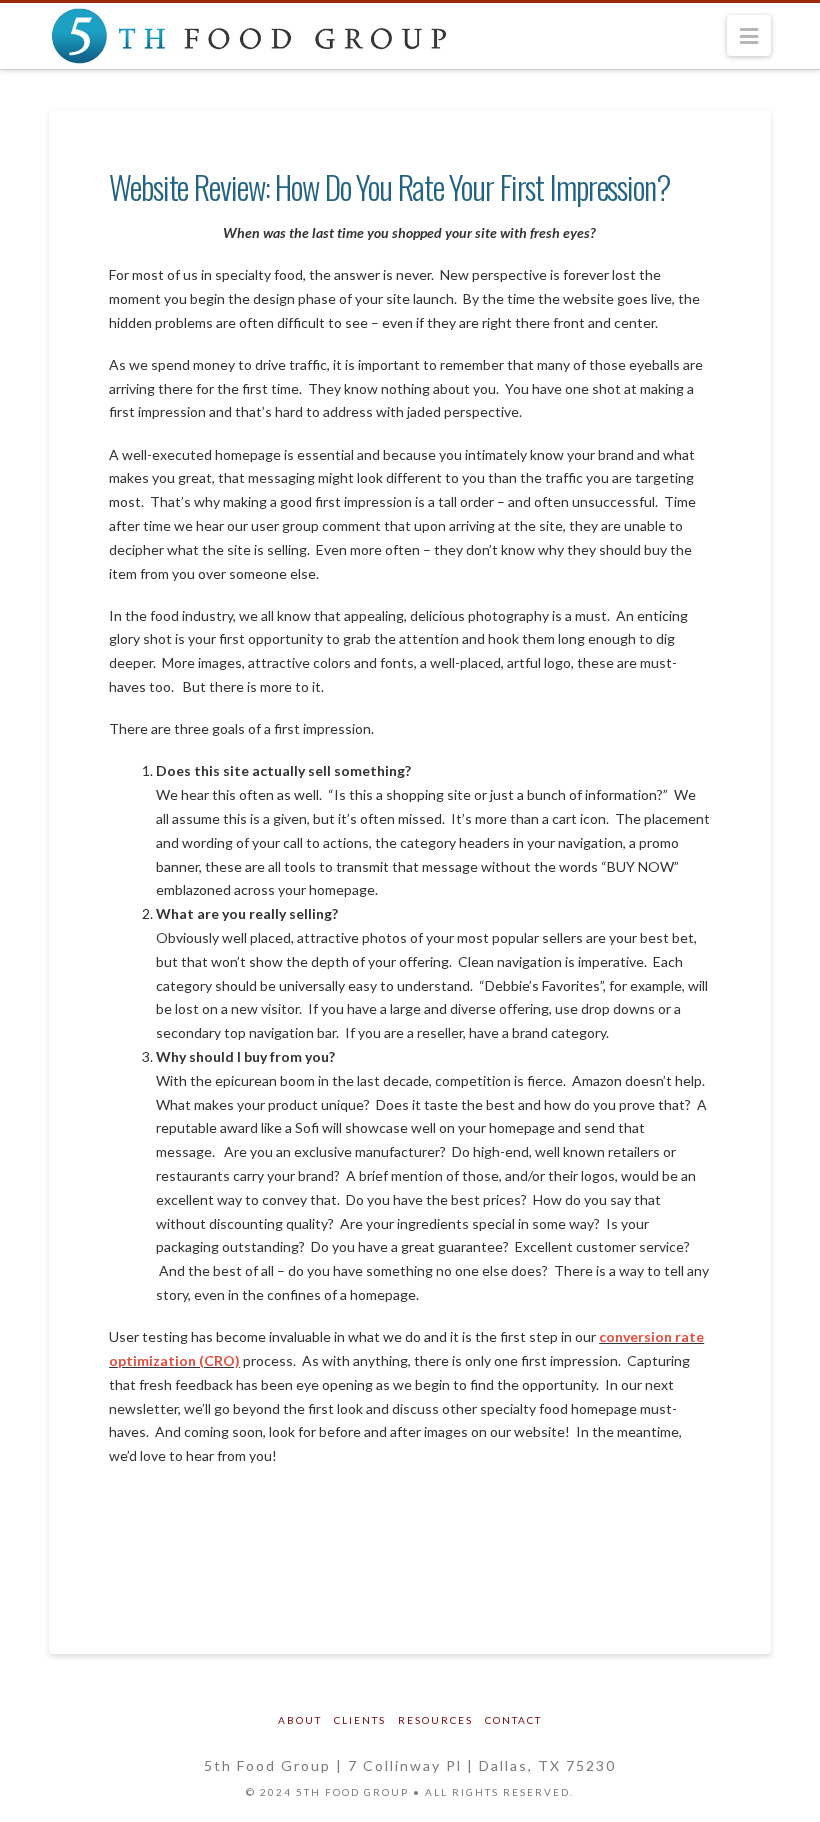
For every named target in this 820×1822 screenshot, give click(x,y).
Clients (360, 1720)
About (300, 1720)
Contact (513, 1720)
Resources (435, 1720)
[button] (749, 35)
